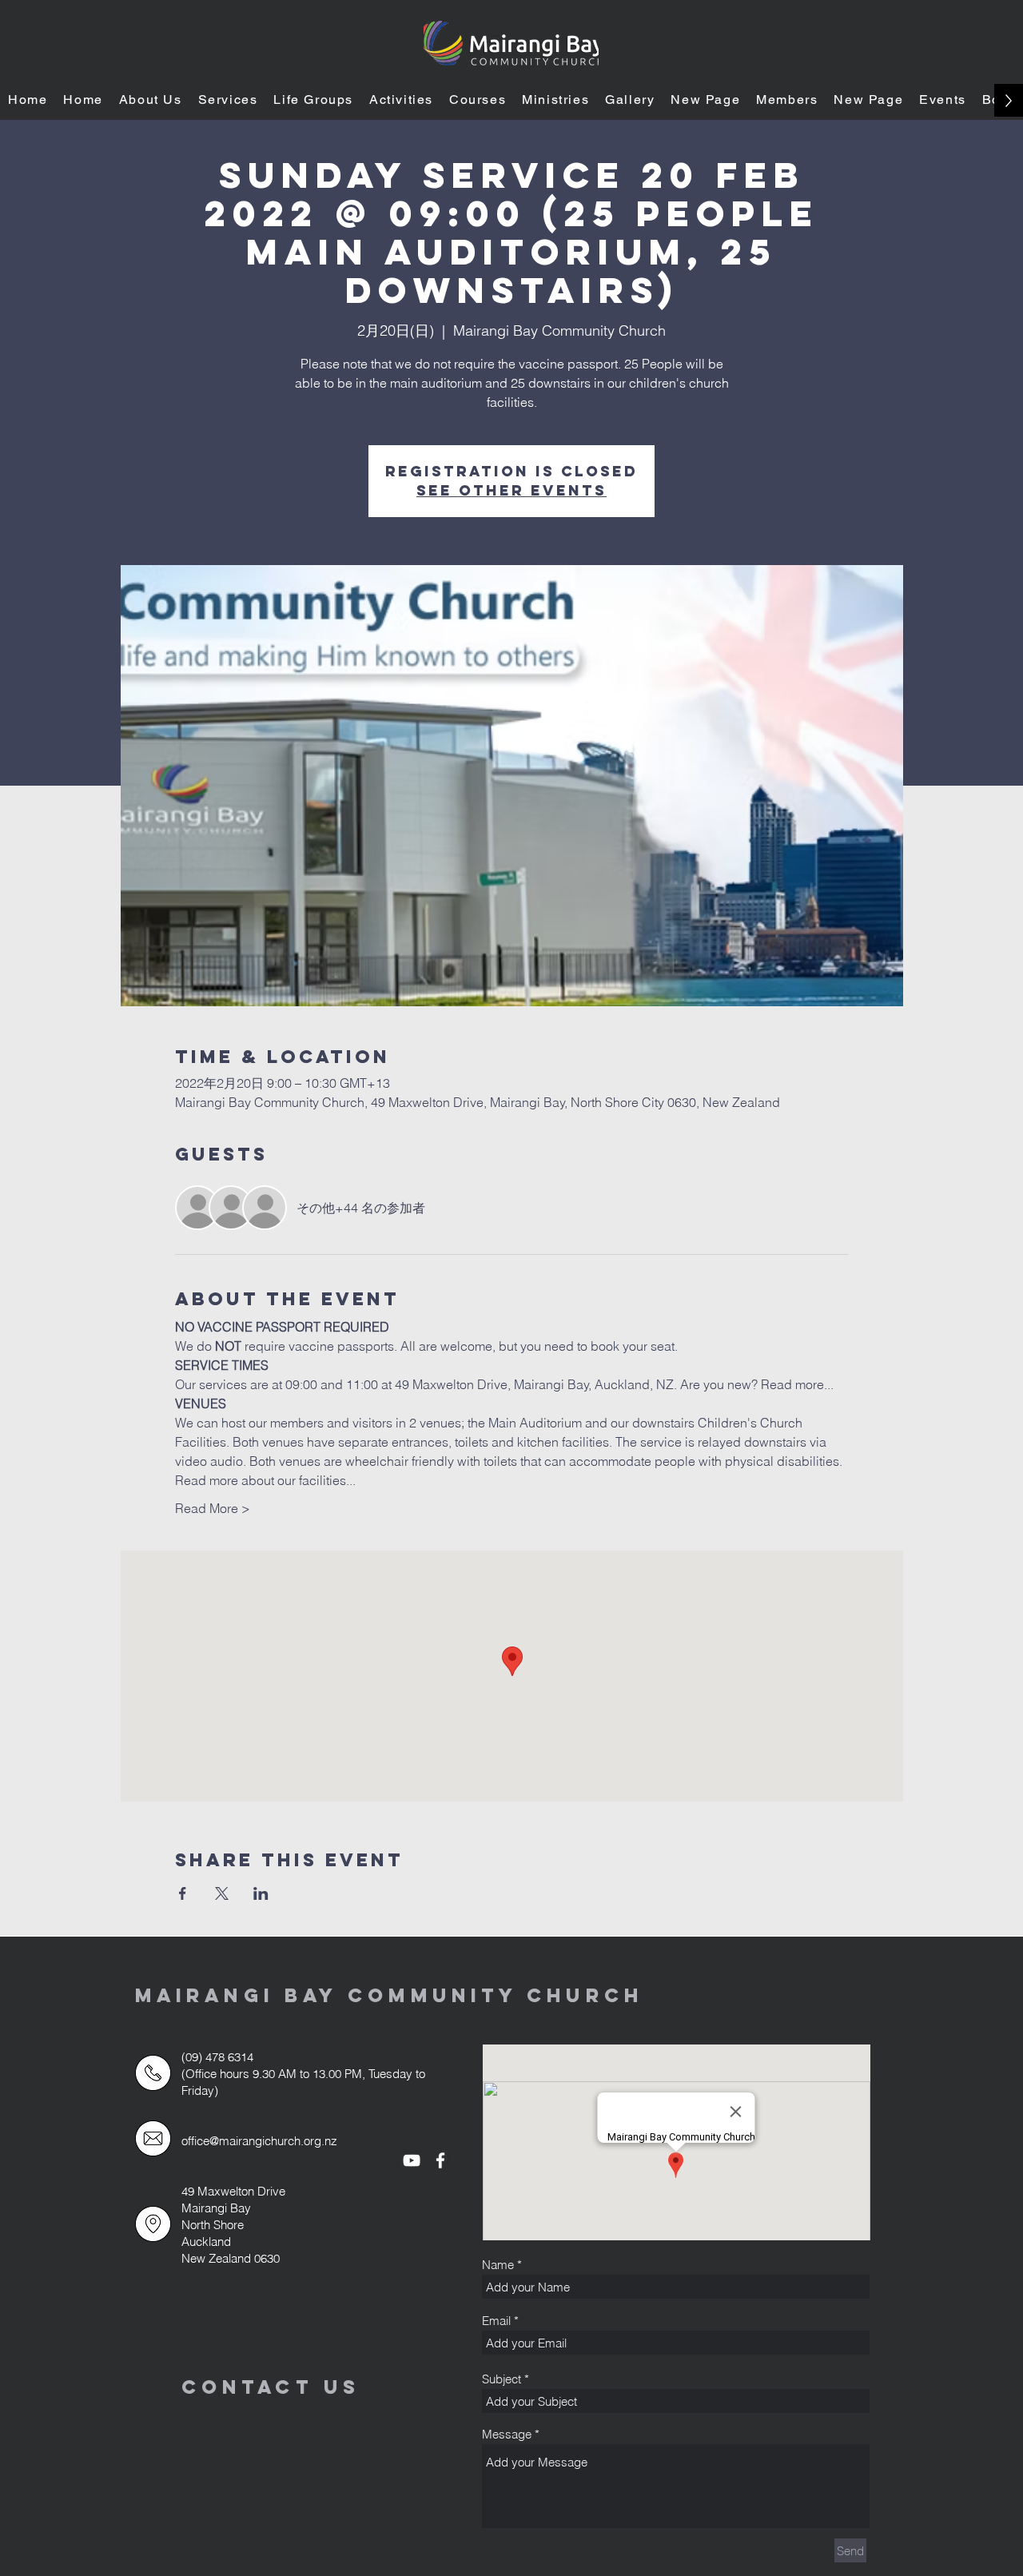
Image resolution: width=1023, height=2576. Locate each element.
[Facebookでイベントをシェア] (183, 1893)
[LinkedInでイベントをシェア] (261, 1893)
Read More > (213, 1508)
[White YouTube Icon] (412, 2160)
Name (498, 2265)
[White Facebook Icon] (440, 2160)
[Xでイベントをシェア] (222, 1893)
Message (507, 2434)
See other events (511, 490)
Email (496, 2321)
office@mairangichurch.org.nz (259, 2141)
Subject (502, 2379)
